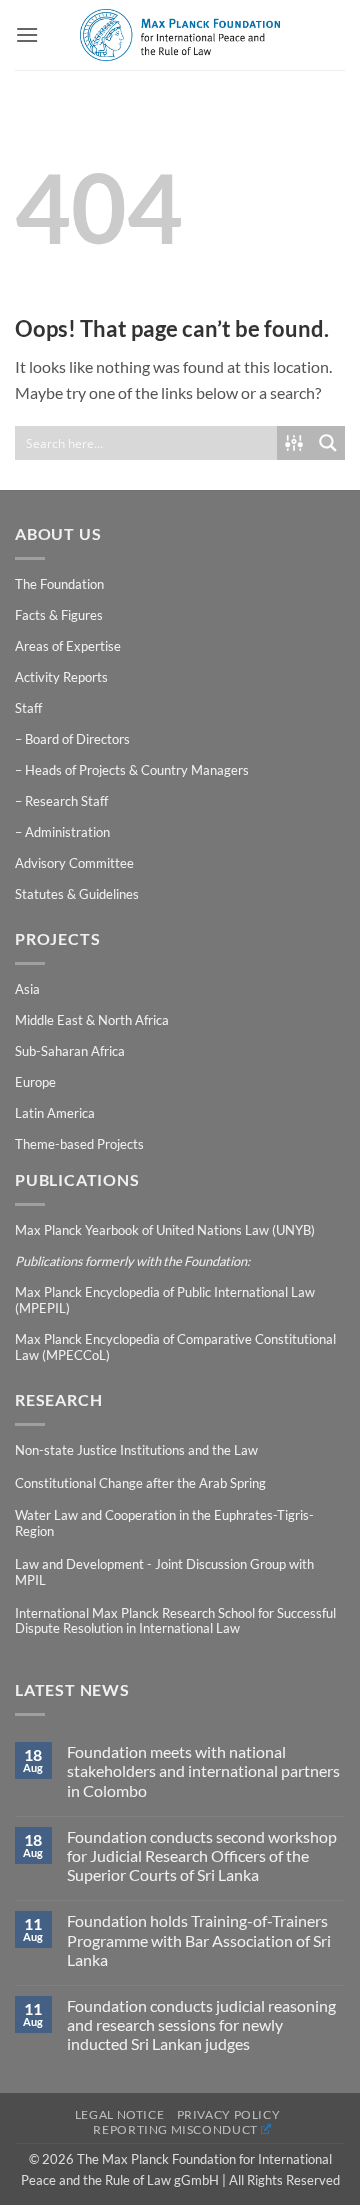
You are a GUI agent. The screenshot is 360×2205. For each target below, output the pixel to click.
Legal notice (119, 2114)
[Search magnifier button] (328, 443)
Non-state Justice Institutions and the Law (136, 1450)
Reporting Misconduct (175, 2129)
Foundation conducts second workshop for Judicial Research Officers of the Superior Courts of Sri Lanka (202, 1855)
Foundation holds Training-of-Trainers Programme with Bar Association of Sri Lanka (199, 1939)
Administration (67, 832)
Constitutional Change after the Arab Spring (140, 1483)
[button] (27, 34)
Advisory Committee (74, 863)
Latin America (55, 1113)
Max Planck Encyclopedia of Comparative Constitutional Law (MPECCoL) (175, 1347)
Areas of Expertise (68, 646)
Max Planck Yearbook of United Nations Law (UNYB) (165, 1230)
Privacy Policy (229, 2114)
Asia (27, 989)
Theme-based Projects (79, 1144)
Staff (28, 708)
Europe (35, 1082)
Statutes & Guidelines (77, 894)
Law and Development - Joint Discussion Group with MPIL (164, 1572)
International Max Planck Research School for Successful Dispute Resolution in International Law (175, 1621)
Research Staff (66, 801)
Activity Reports (61, 677)
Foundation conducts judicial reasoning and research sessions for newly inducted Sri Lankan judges (201, 2024)
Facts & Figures (59, 615)
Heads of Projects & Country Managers (137, 770)
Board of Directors (77, 739)
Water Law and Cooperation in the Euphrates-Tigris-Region (164, 1523)
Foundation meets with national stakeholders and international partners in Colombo (203, 1770)
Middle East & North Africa (92, 1020)
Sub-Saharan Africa (70, 1051)
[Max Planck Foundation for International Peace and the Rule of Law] (180, 35)
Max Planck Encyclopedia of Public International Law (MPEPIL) (165, 1300)
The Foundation (59, 584)
